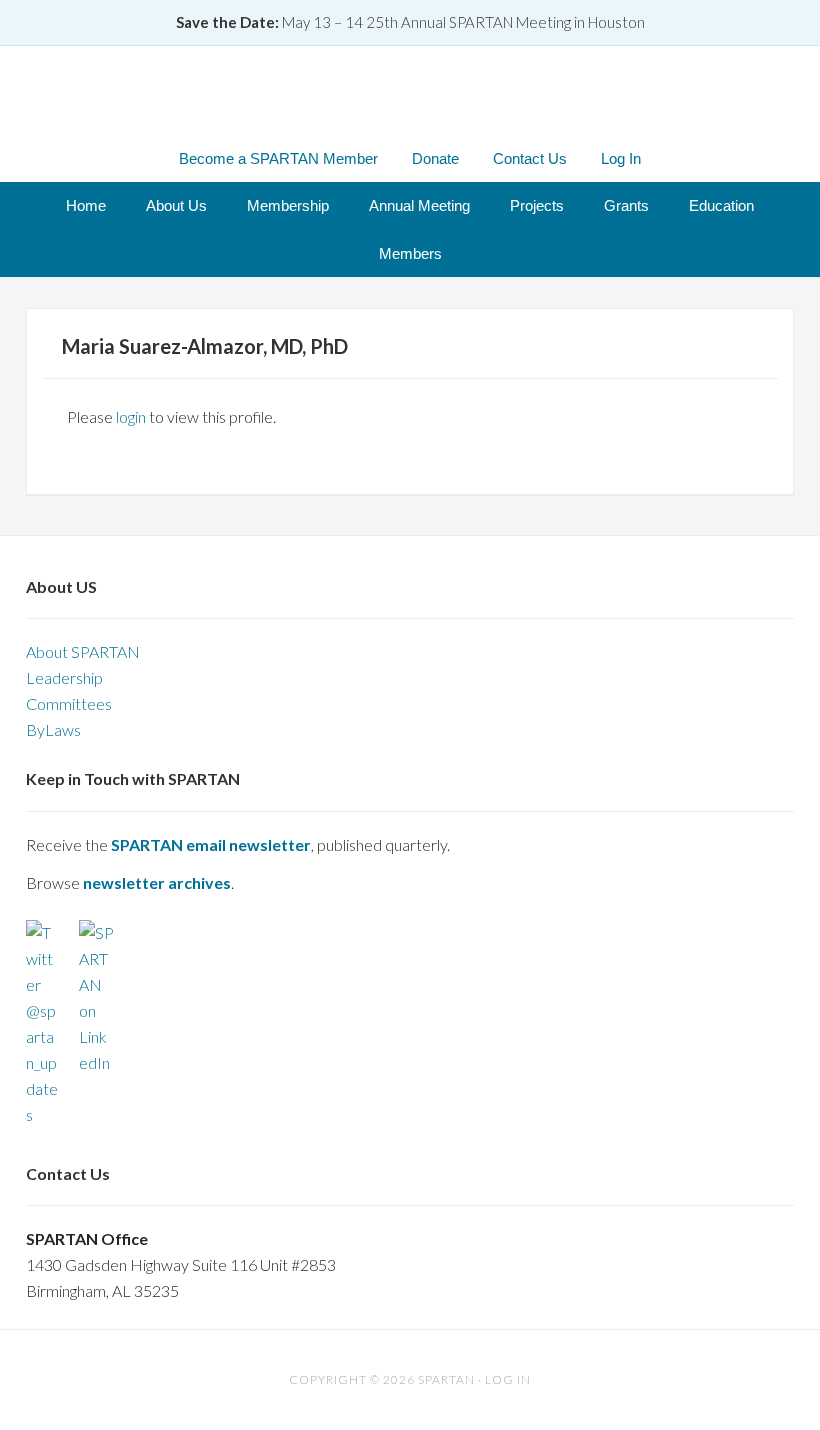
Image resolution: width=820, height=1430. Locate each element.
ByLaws (53, 729)
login (131, 416)
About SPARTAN (83, 651)
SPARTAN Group (410, 93)
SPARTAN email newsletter (211, 844)
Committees (69, 703)
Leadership (64, 677)
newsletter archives (157, 882)
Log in (508, 1379)
